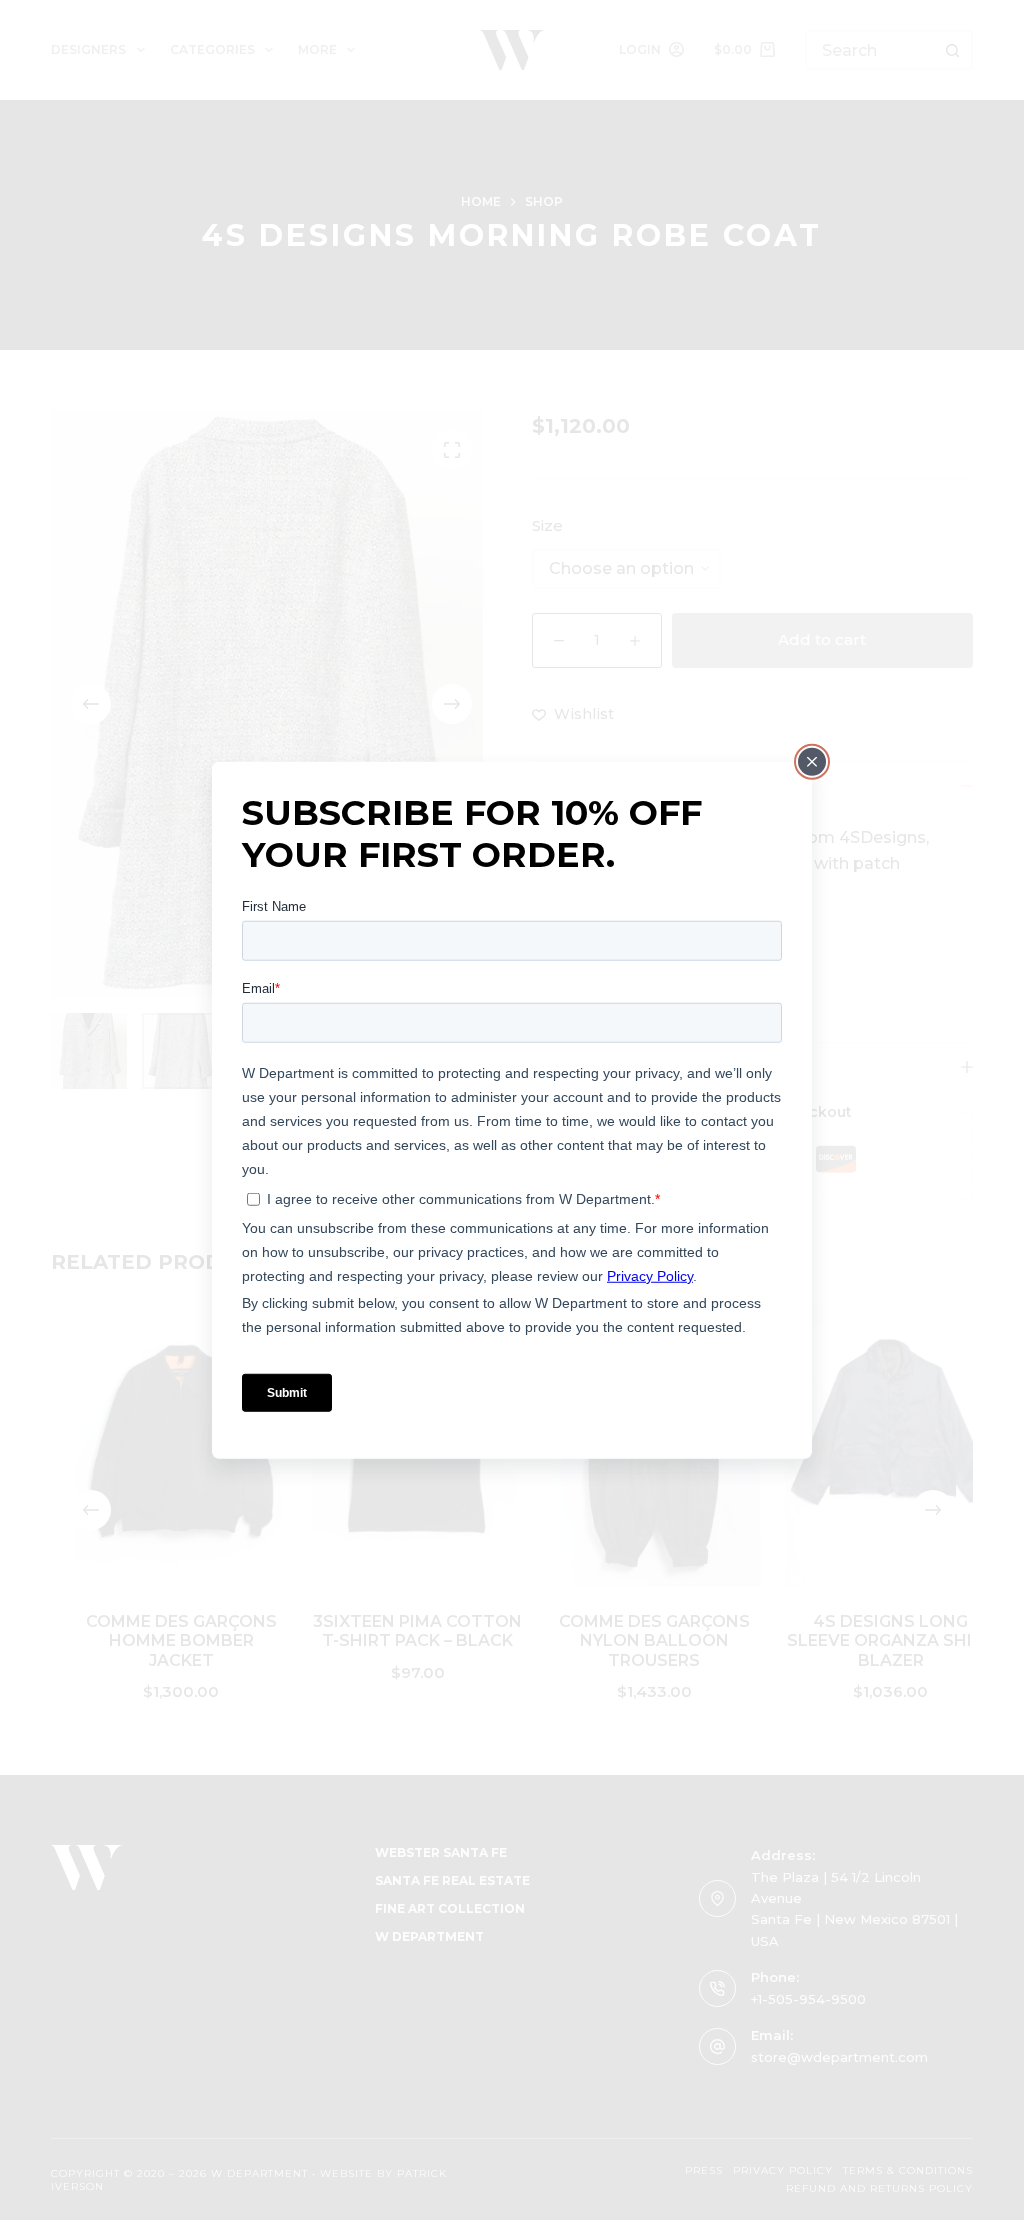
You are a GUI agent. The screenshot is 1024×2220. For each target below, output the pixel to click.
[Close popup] (812, 762)
